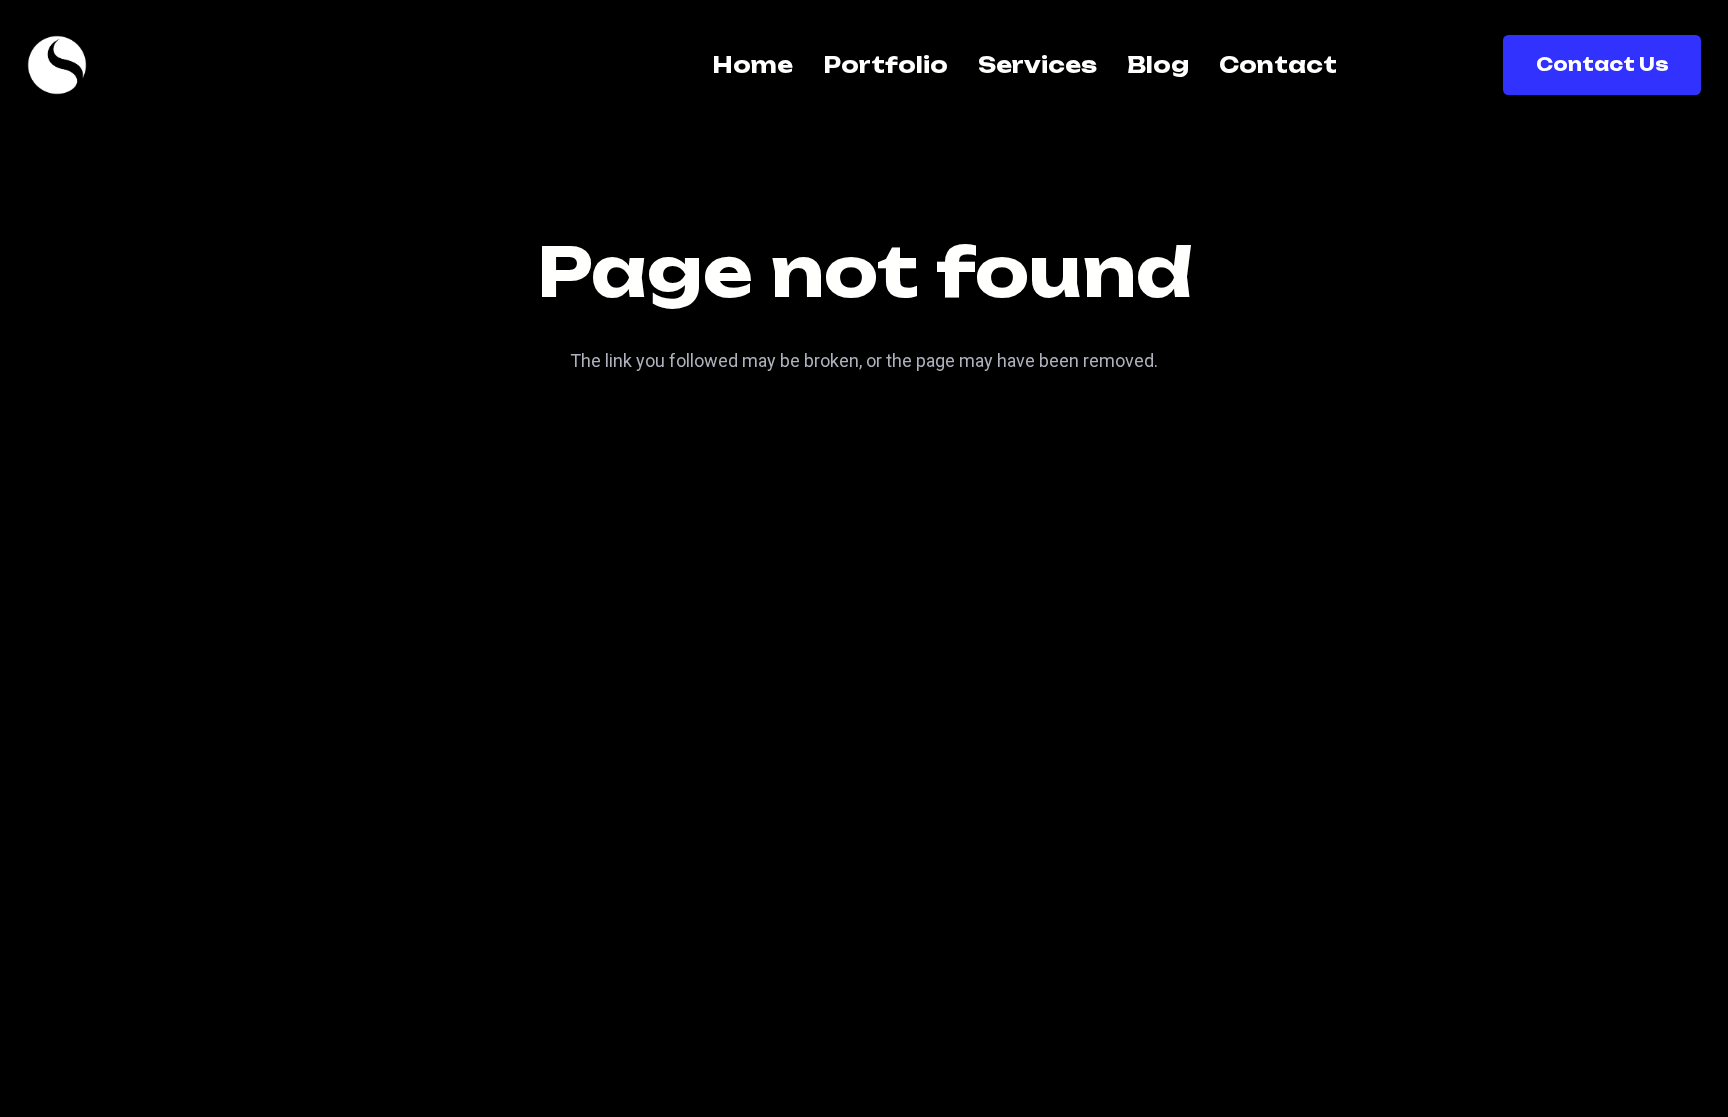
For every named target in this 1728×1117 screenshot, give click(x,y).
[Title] (57, 65)
